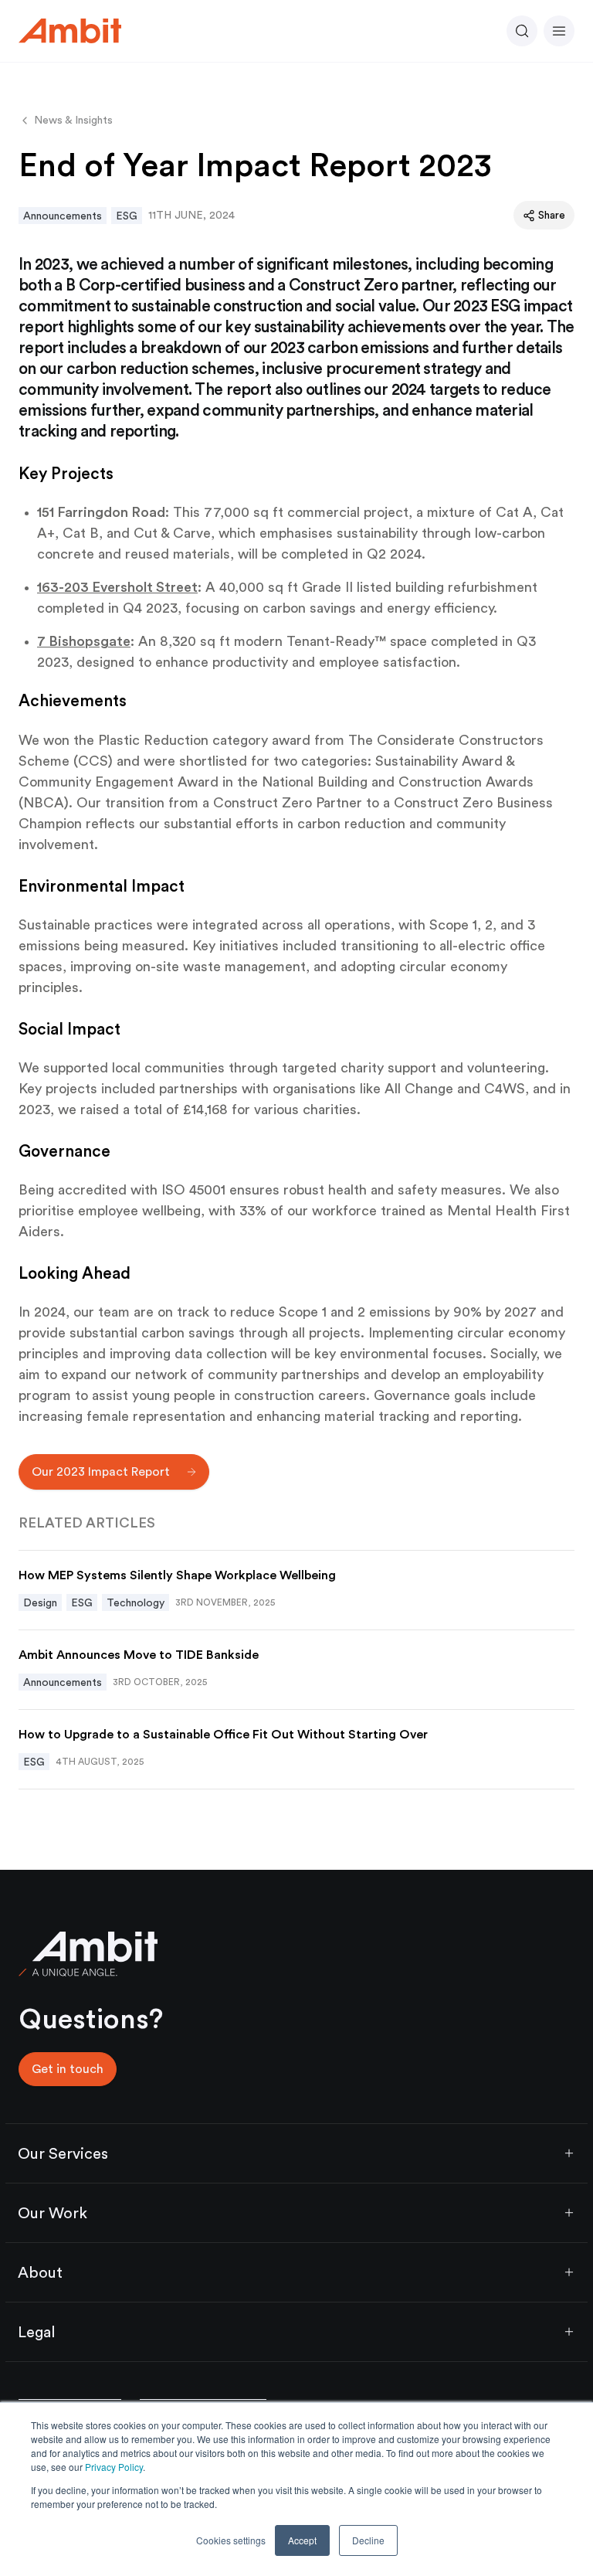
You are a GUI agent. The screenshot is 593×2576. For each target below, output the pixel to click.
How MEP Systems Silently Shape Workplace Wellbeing (177, 1575)
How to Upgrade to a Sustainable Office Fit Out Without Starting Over (223, 1734)
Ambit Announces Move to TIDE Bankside (140, 1655)
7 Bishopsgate (84, 641)
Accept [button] (302, 2540)
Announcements (63, 216)
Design (40, 1602)
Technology (136, 1602)
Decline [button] (368, 2540)
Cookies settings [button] (231, 2540)
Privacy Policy (114, 2467)
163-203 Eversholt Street (117, 587)
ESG (127, 216)
